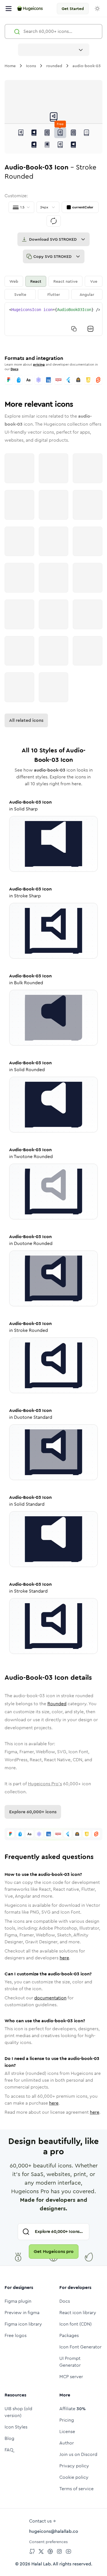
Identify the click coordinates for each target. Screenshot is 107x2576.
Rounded (57, 1704)
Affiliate (72, 2409)
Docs (14, 369)
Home (10, 66)
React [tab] (36, 281)
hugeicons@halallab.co (54, 2531)
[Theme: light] (97, 9)
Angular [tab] (87, 294)
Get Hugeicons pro (54, 2251)
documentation (50, 1998)
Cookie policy (74, 2477)
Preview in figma (22, 2313)
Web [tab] (14, 281)
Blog (9, 2438)
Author (67, 2443)
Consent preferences (48, 2542)
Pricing (67, 2420)
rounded (54, 66)
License (67, 2431)
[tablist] (53, 288)
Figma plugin (18, 2301)
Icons (31, 66)
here (64, 1958)
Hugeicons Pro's (45, 1784)
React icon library (78, 2313)
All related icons (26, 720)
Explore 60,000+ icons (33, 1812)
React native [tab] (65, 281)
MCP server (71, 2377)
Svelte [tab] (20, 294)
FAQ (9, 2450)
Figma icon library (23, 2324)
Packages (69, 2335)
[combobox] (54, 50)
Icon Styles (16, 2427)
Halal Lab (41, 2564)
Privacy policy (74, 2466)
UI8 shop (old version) (18, 2412)
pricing (39, 364)
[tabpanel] (53, 319)
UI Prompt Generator (70, 2362)
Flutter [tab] (54, 294)
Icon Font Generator (80, 2347)
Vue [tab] (94, 281)
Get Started (73, 9)
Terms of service (76, 2489)
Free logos (16, 2335)
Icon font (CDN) (75, 2324)
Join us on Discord (78, 2454)
